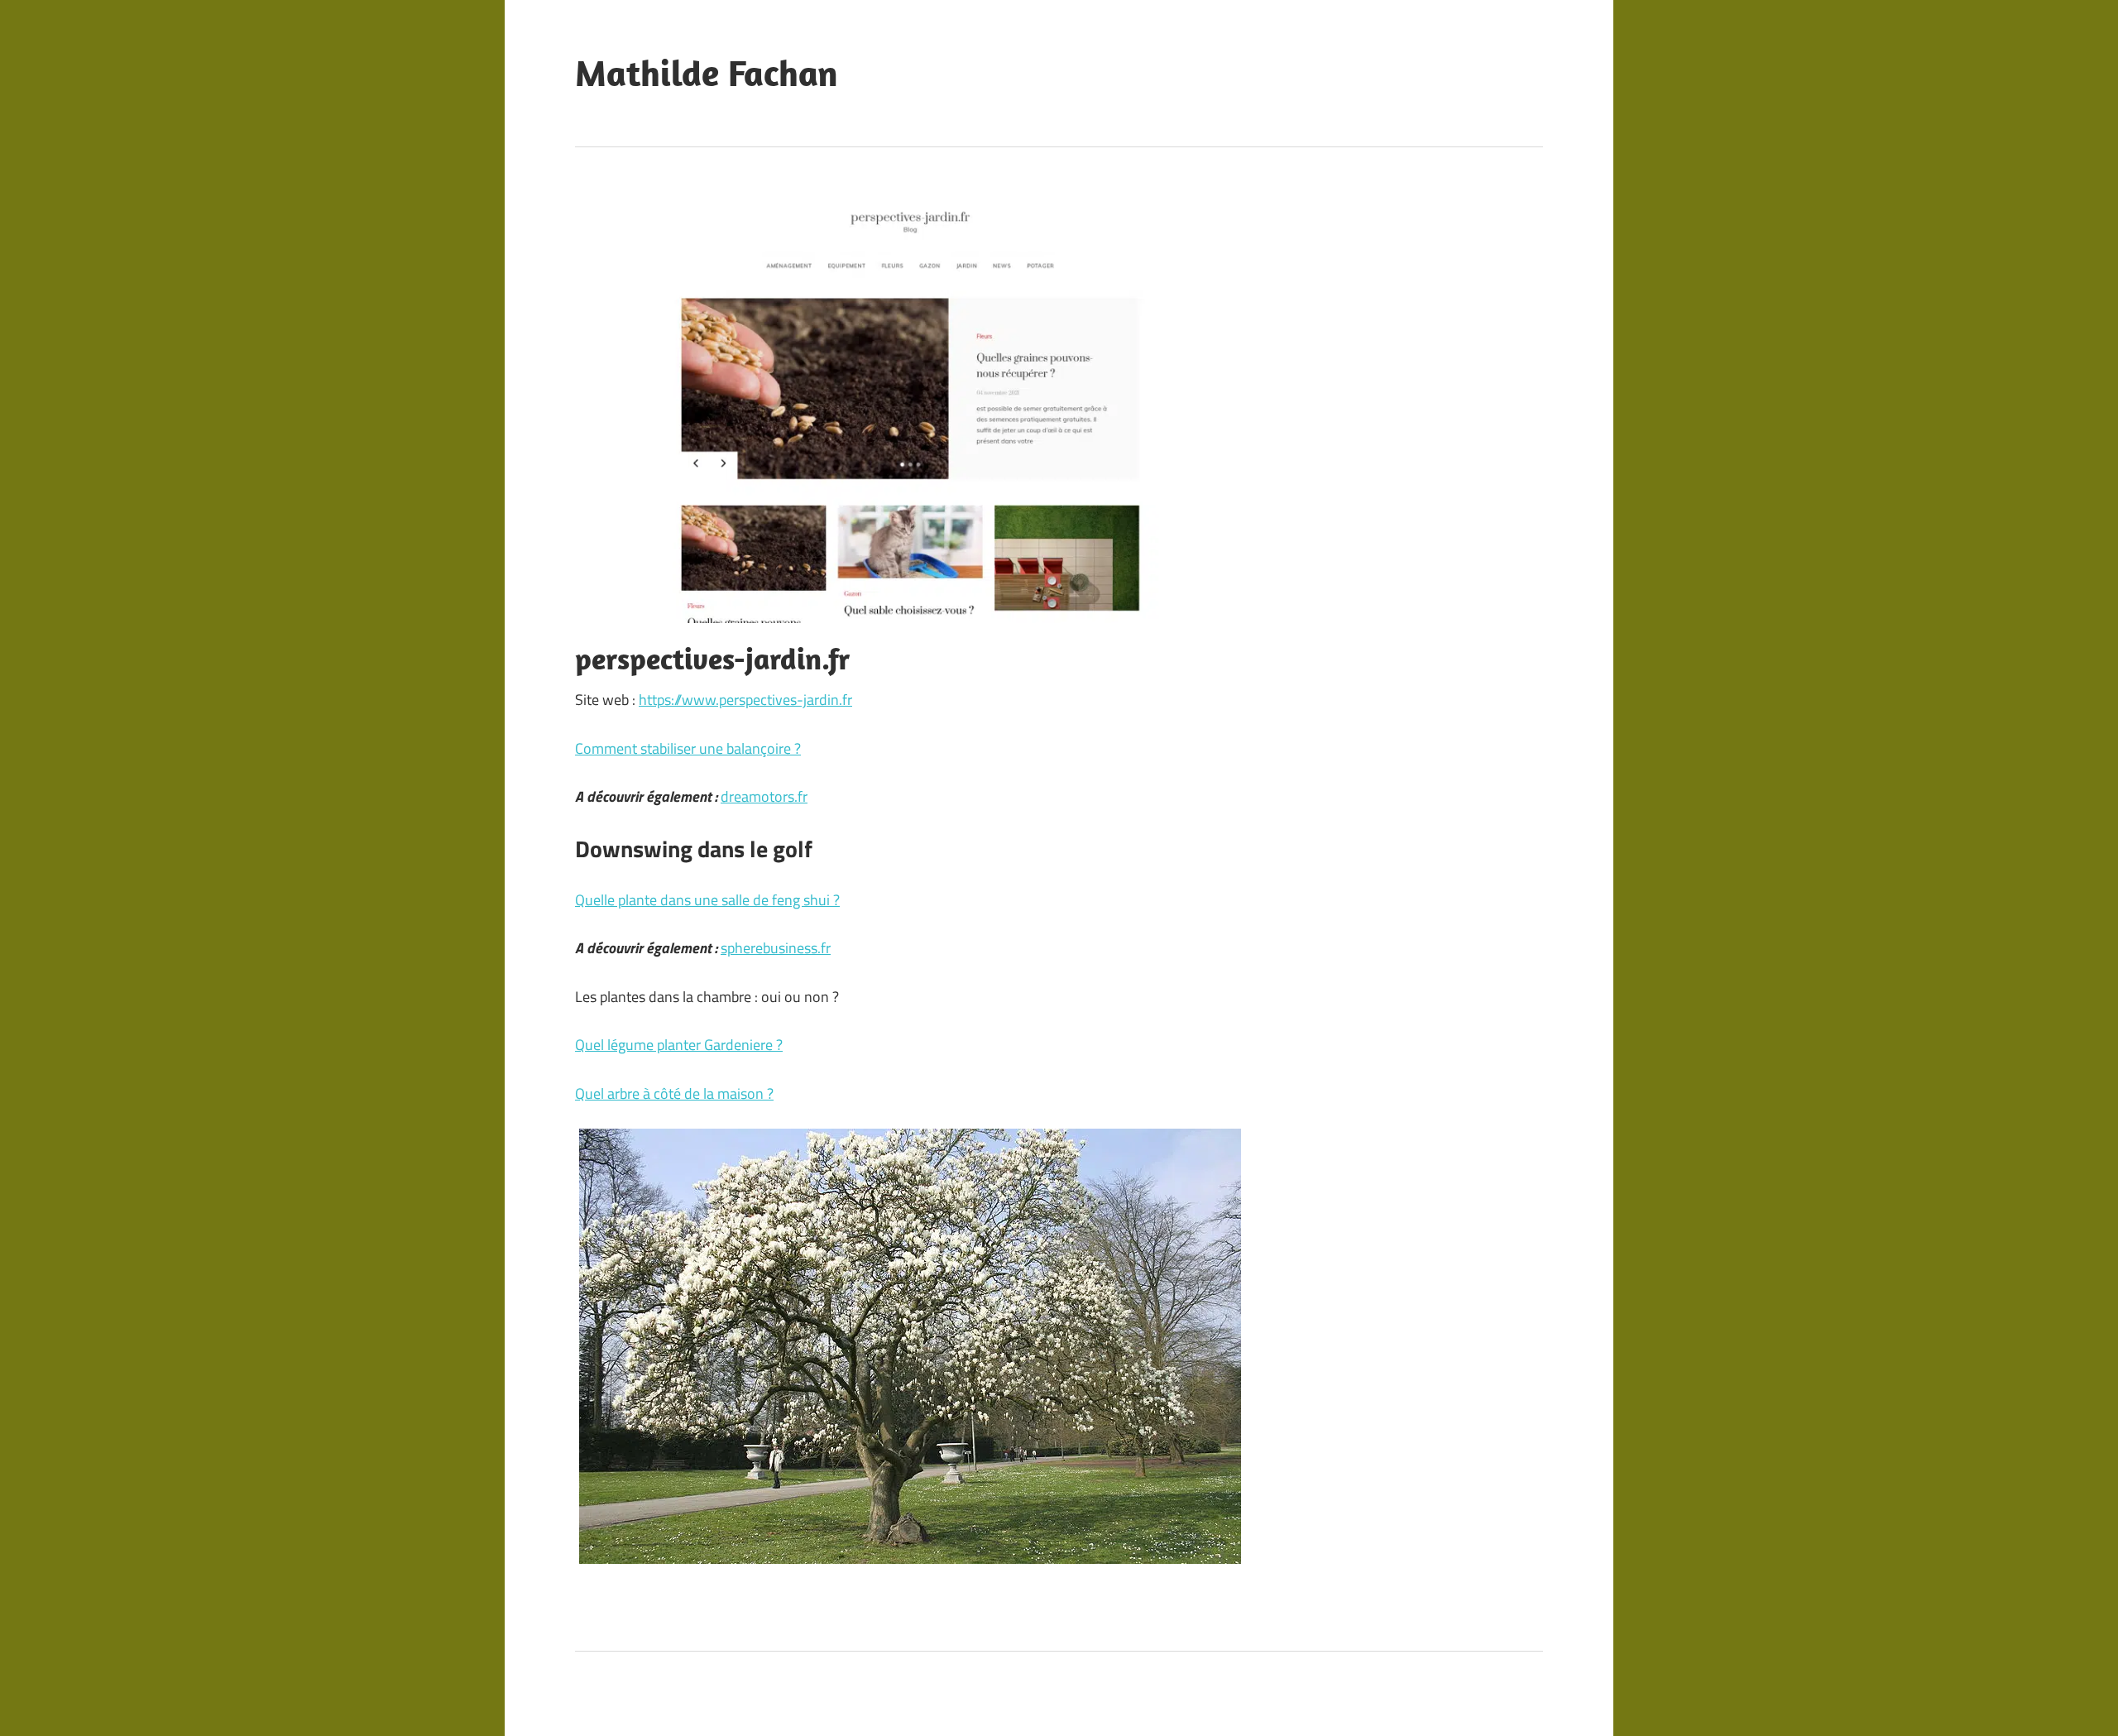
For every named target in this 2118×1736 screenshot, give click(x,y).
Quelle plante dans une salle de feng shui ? (707, 900)
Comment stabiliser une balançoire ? (688, 748)
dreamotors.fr (764, 796)
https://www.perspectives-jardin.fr (745, 700)
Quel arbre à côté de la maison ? (674, 1093)
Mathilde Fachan (707, 73)
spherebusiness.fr (776, 948)
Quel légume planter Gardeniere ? (679, 1045)
